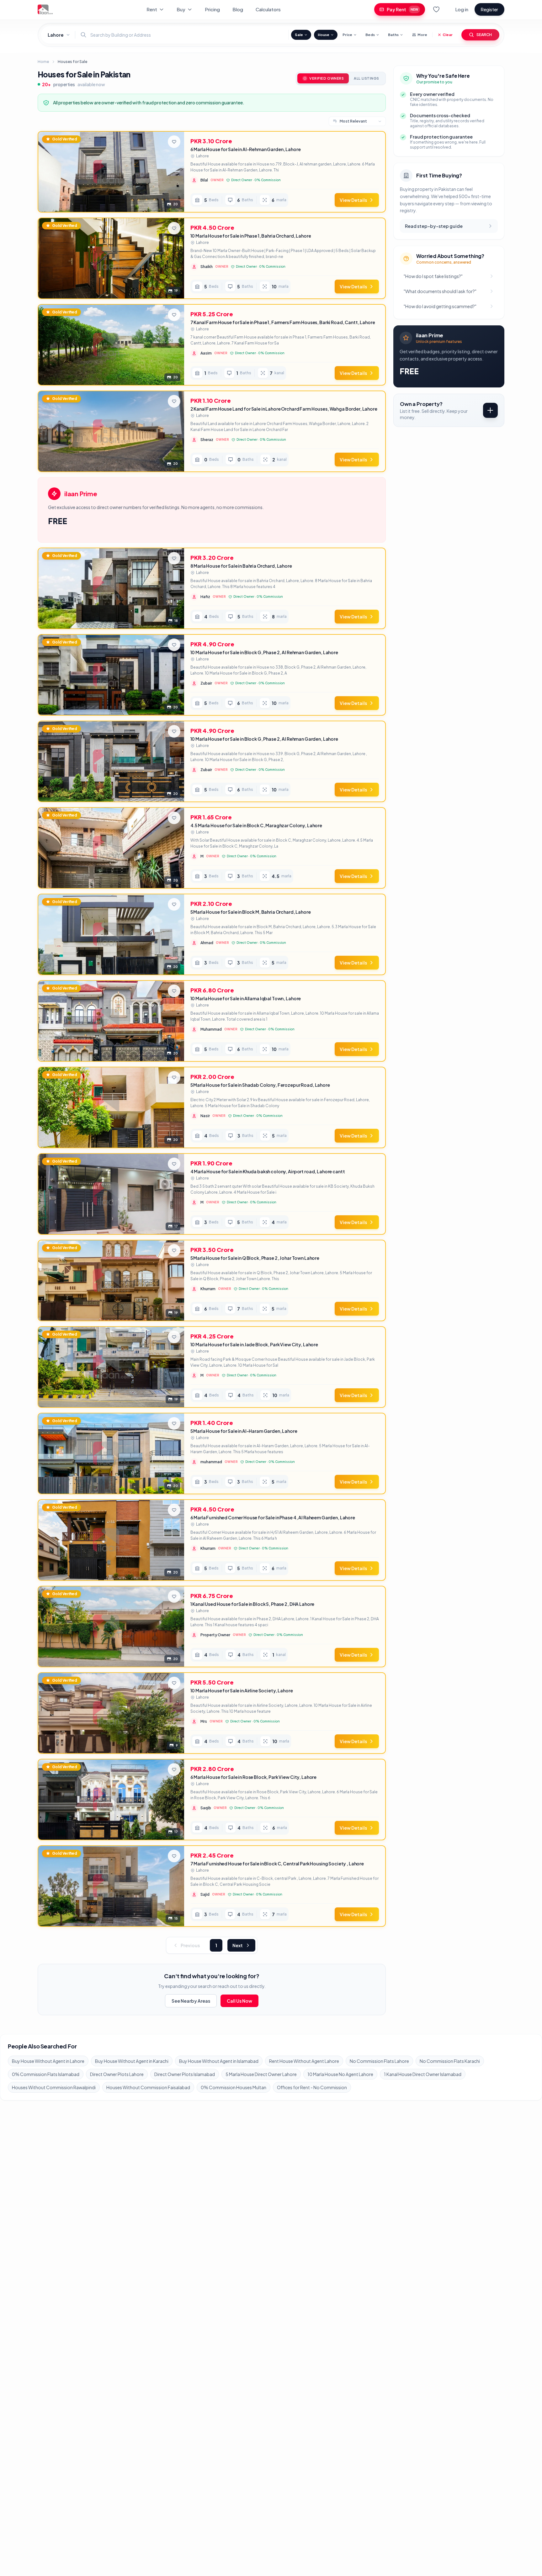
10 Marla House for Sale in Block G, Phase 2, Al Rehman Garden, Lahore (264, 652)
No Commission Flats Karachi (450, 2061)
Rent (152, 9)
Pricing (212, 9)
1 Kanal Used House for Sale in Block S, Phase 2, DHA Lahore (252, 1604)
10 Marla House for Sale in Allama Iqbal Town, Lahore (246, 998)
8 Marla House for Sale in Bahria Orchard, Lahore (241, 566)
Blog (238, 9)
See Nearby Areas (191, 2001)
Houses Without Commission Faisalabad (148, 2087)
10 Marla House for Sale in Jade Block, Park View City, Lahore (254, 1344)
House (324, 35)
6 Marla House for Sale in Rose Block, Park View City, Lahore (254, 1777)
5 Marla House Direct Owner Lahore (261, 2074)
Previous (190, 1945)
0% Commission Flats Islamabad (46, 2074)
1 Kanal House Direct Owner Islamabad (423, 2074)
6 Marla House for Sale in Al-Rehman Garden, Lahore (246, 149)
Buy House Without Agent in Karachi (132, 2061)
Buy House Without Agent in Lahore (48, 2061)
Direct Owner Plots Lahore (117, 2074)
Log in (462, 9)
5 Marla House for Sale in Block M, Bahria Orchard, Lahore (251, 912)
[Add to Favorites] (174, 142)
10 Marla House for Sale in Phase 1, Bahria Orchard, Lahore (251, 236)
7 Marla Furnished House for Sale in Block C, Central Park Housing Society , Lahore (277, 1864)
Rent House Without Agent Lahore (304, 2061)
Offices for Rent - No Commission (312, 2087)
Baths (393, 35)
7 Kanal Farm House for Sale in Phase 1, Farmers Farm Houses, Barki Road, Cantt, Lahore (283, 322)
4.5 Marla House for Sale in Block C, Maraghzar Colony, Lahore (256, 825)
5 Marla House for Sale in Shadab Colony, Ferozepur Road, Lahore (260, 1085)
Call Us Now (239, 2001)
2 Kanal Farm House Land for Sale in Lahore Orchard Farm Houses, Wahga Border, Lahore (284, 409)
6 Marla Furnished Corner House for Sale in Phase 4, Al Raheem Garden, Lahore (273, 1517)
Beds (370, 35)
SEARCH (484, 35)
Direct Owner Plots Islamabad (185, 2074)
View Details (353, 200)
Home (43, 62)
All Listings (367, 78)
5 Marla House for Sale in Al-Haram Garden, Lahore (244, 1431)
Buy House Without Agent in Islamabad (219, 2061)
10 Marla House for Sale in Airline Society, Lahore (242, 1690)
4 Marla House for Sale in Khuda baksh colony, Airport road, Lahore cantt (268, 1171)
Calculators (268, 9)
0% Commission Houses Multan (234, 2087)
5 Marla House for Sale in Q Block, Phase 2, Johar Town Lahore (255, 1258)
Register (489, 9)
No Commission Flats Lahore (379, 2061)
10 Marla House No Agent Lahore (340, 2074)
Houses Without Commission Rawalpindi (54, 2087)
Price (347, 35)
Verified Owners (327, 78)
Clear (448, 35)
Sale (299, 35)
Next (238, 1945)
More (422, 35)
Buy (181, 9)
